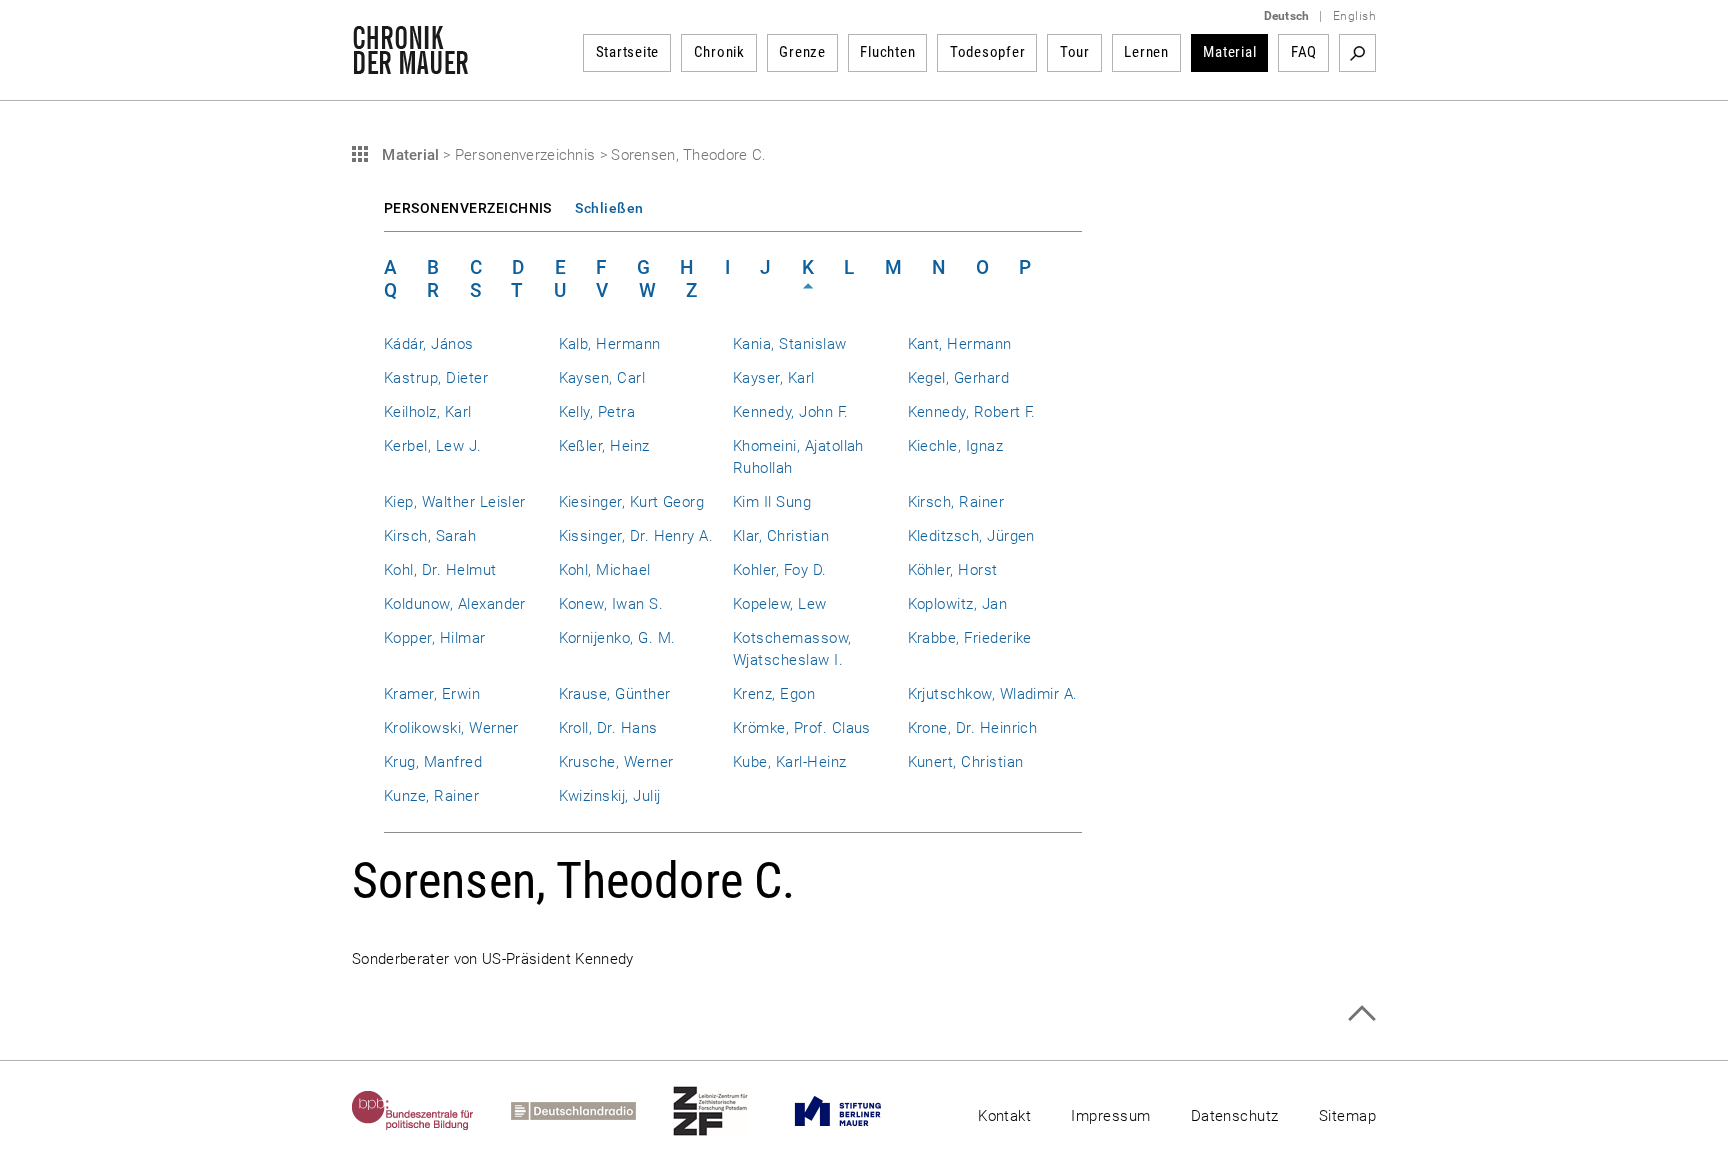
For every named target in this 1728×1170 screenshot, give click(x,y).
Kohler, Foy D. (780, 570)
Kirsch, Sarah (430, 536)
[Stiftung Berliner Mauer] (856, 1111)
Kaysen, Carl (602, 378)
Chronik (719, 52)
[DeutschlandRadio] (592, 1111)
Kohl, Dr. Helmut (440, 570)
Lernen (1146, 52)
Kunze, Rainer (431, 796)
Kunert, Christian (966, 762)
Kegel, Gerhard (959, 378)
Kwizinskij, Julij (610, 796)
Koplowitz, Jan (958, 604)
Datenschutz (1235, 1116)
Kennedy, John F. (791, 412)
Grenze (802, 52)
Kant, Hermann (960, 344)
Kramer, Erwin (432, 694)
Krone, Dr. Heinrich (973, 728)
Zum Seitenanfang (1361, 1013)
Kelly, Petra (597, 412)
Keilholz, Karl (428, 412)
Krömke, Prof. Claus (802, 728)
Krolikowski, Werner (451, 728)
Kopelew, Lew (780, 604)
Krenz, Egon (774, 694)
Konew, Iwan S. (611, 604)
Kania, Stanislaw (790, 344)
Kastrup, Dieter (436, 378)
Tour (1075, 52)
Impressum (1110, 1116)
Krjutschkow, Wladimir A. (993, 694)
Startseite (628, 52)
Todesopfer (988, 52)
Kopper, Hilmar (435, 638)
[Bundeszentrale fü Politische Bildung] (431, 1111)
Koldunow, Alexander (455, 604)
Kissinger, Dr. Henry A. (636, 536)
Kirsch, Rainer (956, 502)
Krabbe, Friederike (970, 638)
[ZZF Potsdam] (729, 1111)
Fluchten (887, 52)
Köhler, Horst (953, 570)
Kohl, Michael (605, 570)
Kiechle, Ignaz (956, 446)
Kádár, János (429, 344)
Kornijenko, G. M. (617, 638)
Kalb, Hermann (610, 344)
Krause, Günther (615, 694)
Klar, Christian (781, 536)
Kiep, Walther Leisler (455, 502)
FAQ (1304, 52)
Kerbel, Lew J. (433, 446)
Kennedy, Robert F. (972, 412)
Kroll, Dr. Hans (608, 728)
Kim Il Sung (772, 502)
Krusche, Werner (616, 762)
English (1354, 16)
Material (1229, 52)
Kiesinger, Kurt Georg (632, 502)
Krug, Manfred (433, 762)
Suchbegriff (1357, 53)
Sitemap (1347, 1116)
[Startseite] (410, 64)
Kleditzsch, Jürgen (971, 536)
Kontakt (1004, 1116)
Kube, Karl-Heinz (790, 762)
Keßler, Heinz (604, 446)
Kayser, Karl (774, 378)
